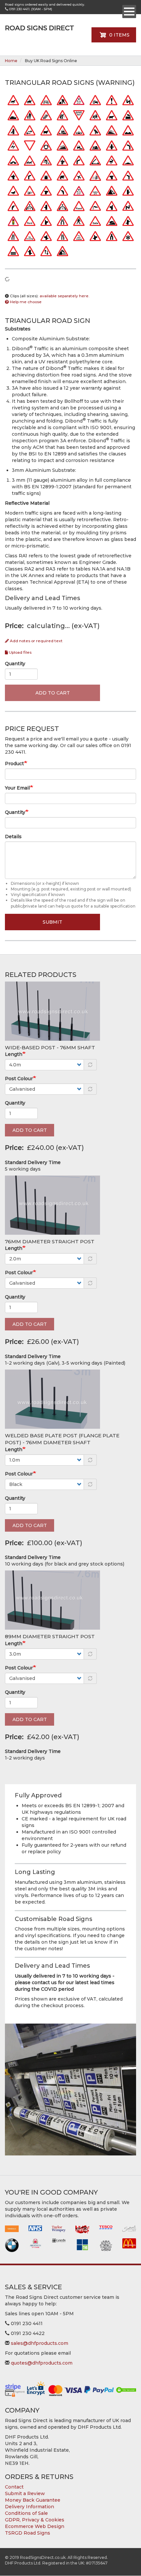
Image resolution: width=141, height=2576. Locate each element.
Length (14, 1054)
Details (13, 837)
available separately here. (65, 296)
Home (11, 61)
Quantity (15, 664)
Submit (52, 922)
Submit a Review (25, 2493)
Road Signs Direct (40, 28)
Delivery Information (30, 2507)
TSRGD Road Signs (28, 2533)
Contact (14, 2487)
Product (14, 764)
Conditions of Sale (26, 2513)
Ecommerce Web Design (35, 2526)
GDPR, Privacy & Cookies (35, 2520)
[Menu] (129, 12)
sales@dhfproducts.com (40, 2343)
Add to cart (53, 693)
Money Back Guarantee (33, 2500)
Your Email (17, 788)
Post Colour (19, 1079)
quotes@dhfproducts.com (42, 2363)
